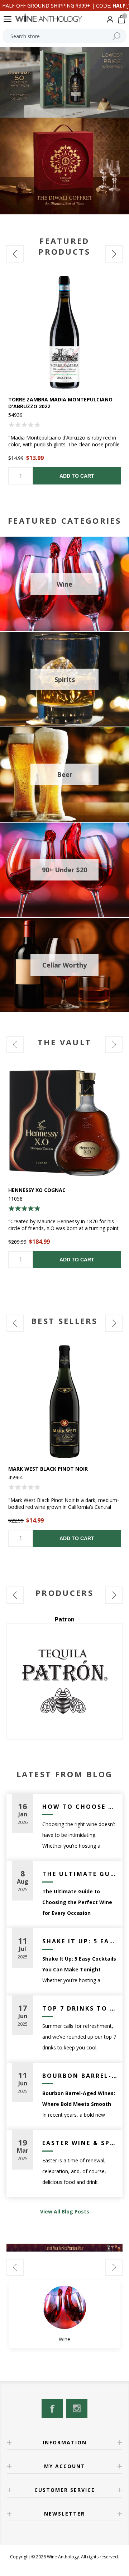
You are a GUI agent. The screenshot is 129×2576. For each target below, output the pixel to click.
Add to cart (77, 476)
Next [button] (114, 254)
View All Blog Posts (65, 2211)
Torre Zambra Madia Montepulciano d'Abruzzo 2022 (60, 403)
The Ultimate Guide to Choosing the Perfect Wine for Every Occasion (80, 1874)
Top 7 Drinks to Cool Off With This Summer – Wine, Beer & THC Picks (80, 2008)
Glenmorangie (64, 1619)
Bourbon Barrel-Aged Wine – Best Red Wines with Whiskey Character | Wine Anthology (80, 2076)
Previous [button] (15, 254)
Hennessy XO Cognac (37, 1190)
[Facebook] (52, 2408)
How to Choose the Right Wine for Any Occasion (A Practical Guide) (80, 1807)
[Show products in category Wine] (64, 2307)
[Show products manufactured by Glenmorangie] (64, 1681)
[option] (64, 380)
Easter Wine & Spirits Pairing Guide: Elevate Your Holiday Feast (80, 2143)
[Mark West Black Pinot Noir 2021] (64, 1402)
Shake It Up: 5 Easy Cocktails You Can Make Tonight (80, 1941)
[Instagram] (77, 2408)
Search (116, 36)
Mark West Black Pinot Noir (48, 1469)
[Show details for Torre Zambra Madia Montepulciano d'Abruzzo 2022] (64, 332)
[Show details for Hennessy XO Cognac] (64, 1123)
